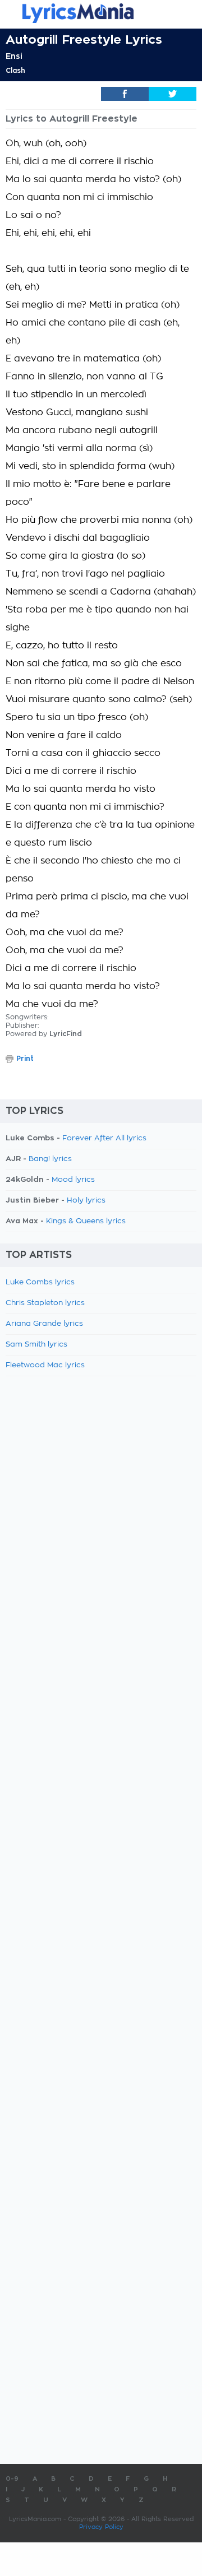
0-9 (12, 2479)
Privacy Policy (101, 2527)
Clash (15, 71)
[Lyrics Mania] (101, 13)
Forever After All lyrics (104, 1138)
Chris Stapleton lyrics (45, 1303)
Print (25, 1059)
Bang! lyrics (50, 1159)
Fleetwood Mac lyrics (45, 1365)
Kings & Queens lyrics (86, 1221)
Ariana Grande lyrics (44, 1324)
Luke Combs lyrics (40, 1282)
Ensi (14, 56)
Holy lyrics (86, 1201)
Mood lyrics (73, 1180)
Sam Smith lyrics (36, 1345)
